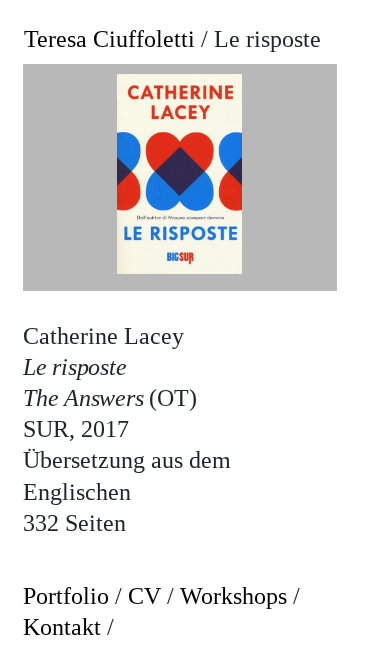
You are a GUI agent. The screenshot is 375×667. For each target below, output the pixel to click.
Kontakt (62, 627)
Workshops (233, 596)
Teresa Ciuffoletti (109, 39)
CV (144, 596)
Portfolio (66, 596)
